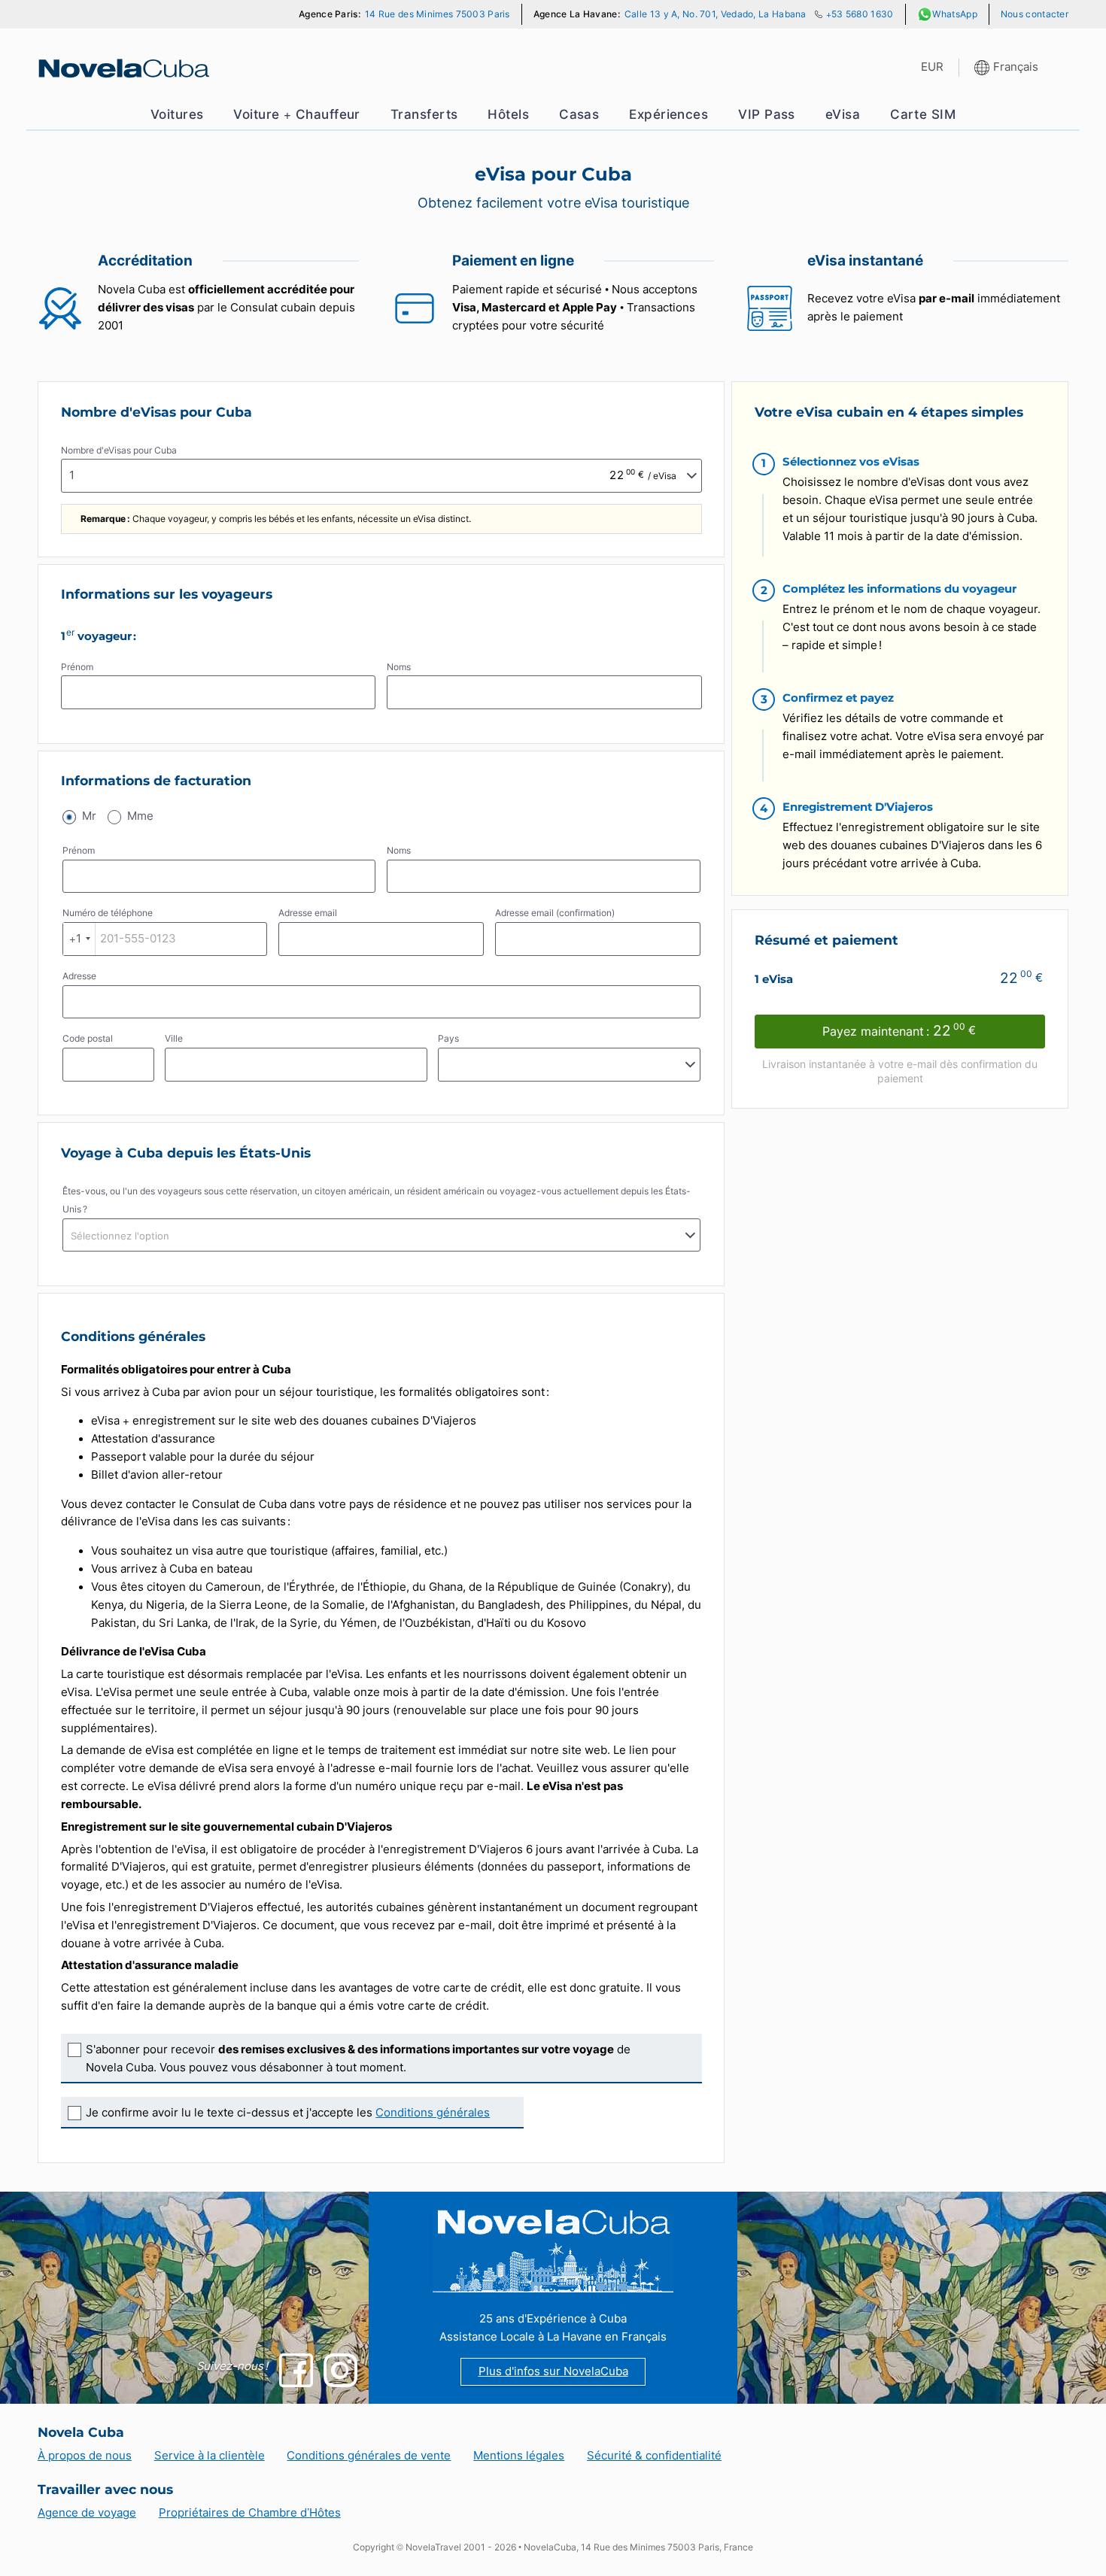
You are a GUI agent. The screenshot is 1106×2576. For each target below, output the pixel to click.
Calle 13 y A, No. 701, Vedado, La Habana (716, 14)
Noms (399, 667)
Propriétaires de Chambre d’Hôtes (250, 2513)
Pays (448, 1038)
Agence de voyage (87, 2513)
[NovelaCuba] (122, 68)
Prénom (77, 667)
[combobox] (79, 939)
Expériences (668, 114)
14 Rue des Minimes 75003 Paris (438, 14)
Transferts (424, 114)
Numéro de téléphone (108, 913)
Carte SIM (923, 114)
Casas (579, 114)
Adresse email (308, 913)
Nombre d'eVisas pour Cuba (119, 450)
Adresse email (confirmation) (555, 913)
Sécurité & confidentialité (654, 2456)
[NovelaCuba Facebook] (296, 2370)
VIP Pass (767, 114)
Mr (89, 816)
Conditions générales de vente (369, 2456)
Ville (174, 1038)
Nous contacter (1035, 14)
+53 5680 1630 (860, 14)
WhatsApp (954, 14)
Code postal (88, 1038)
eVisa (843, 114)
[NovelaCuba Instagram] (340, 2370)
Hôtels (508, 114)
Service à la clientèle (210, 2456)
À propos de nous (85, 2456)
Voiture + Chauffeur (297, 114)
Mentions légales (519, 2456)
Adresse (79, 976)
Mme (140, 816)
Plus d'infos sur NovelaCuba (553, 2371)
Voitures (177, 114)
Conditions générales (433, 2113)
